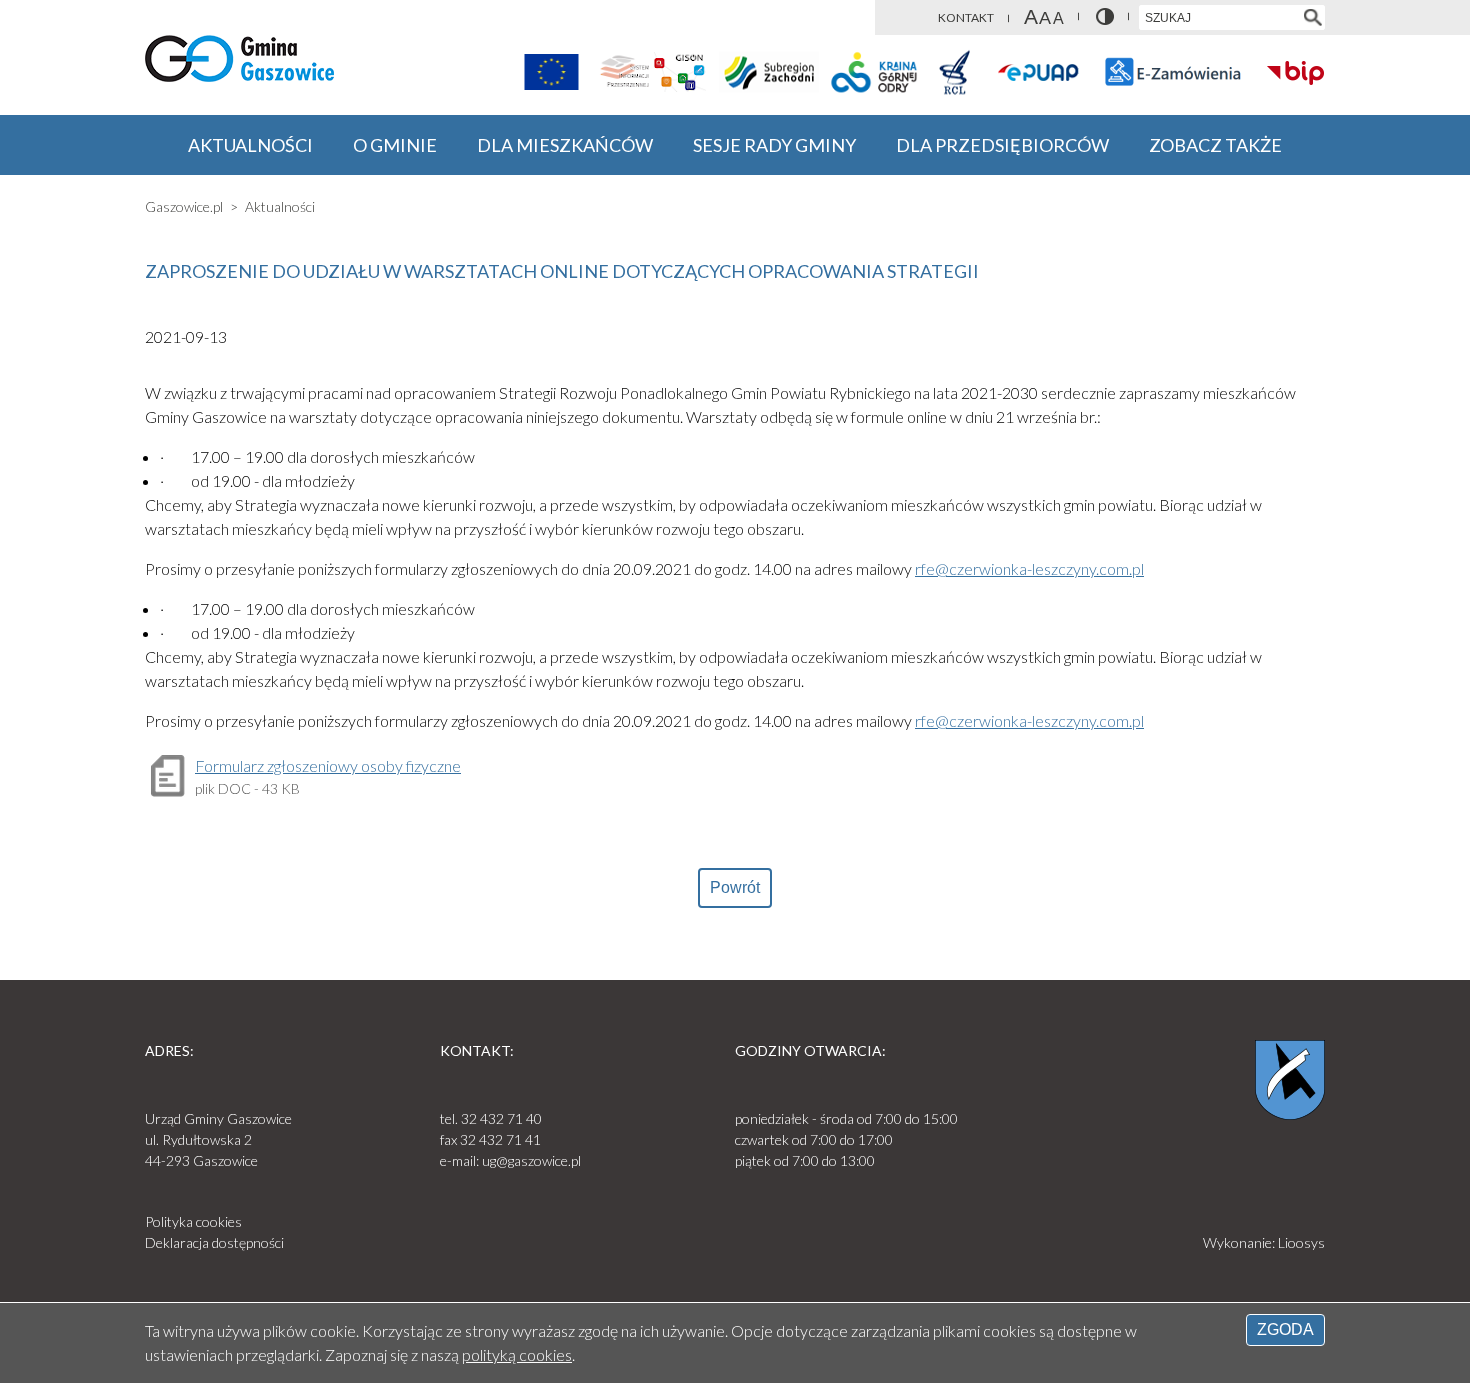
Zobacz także (1215, 145)
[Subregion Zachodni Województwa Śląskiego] (769, 72)
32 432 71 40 (501, 1118)
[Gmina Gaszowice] (239, 61)
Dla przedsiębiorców (1002, 145)
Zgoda (1285, 1329)
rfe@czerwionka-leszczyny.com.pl (1029, 568)
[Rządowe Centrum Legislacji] (954, 72)
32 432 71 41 (500, 1139)
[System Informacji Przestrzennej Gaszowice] (652, 72)
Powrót (735, 887)
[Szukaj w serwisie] (1312, 17)
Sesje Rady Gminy (774, 145)
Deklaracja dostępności (214, 1242)
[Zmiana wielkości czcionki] (1044, 17)
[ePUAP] (1039, 72)
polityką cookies (517, 1354)
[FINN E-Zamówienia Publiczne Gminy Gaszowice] (1173, 72)
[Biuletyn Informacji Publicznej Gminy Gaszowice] (1296, 72)
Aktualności (250, 145)
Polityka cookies (193, 1221)
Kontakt (966, 17)
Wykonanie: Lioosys (1264, 1242)
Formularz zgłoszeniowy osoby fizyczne (328, 765)
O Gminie (395, 145)
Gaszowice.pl (184, 206)
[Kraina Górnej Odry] (874, 72)
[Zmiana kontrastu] (1105, 17)
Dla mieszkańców (565, 145)
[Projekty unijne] (551, 72)
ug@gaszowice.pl (531, 1160)
